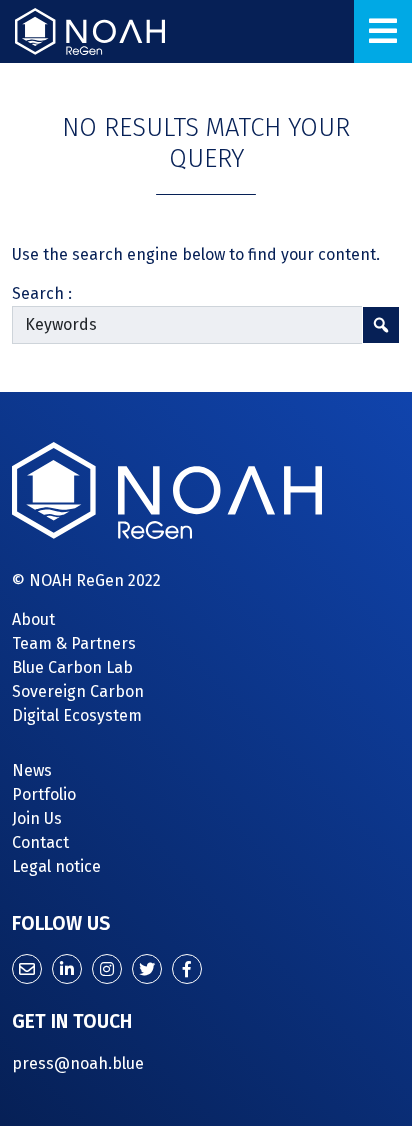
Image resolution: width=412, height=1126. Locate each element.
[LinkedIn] (67, 969)
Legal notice (56, 866)
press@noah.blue (78, 1063)
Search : (42, 293)
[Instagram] (107, 969)
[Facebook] (187, 969)
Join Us (37, 818)
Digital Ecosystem (77, 715)
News (32, 770)
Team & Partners (74, 643)
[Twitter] (147, 969)
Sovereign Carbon (78, 691)
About (33, 619)
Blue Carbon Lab (72, 667)
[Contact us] (27, 969)
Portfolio (44, 794)
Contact (40, 842)
